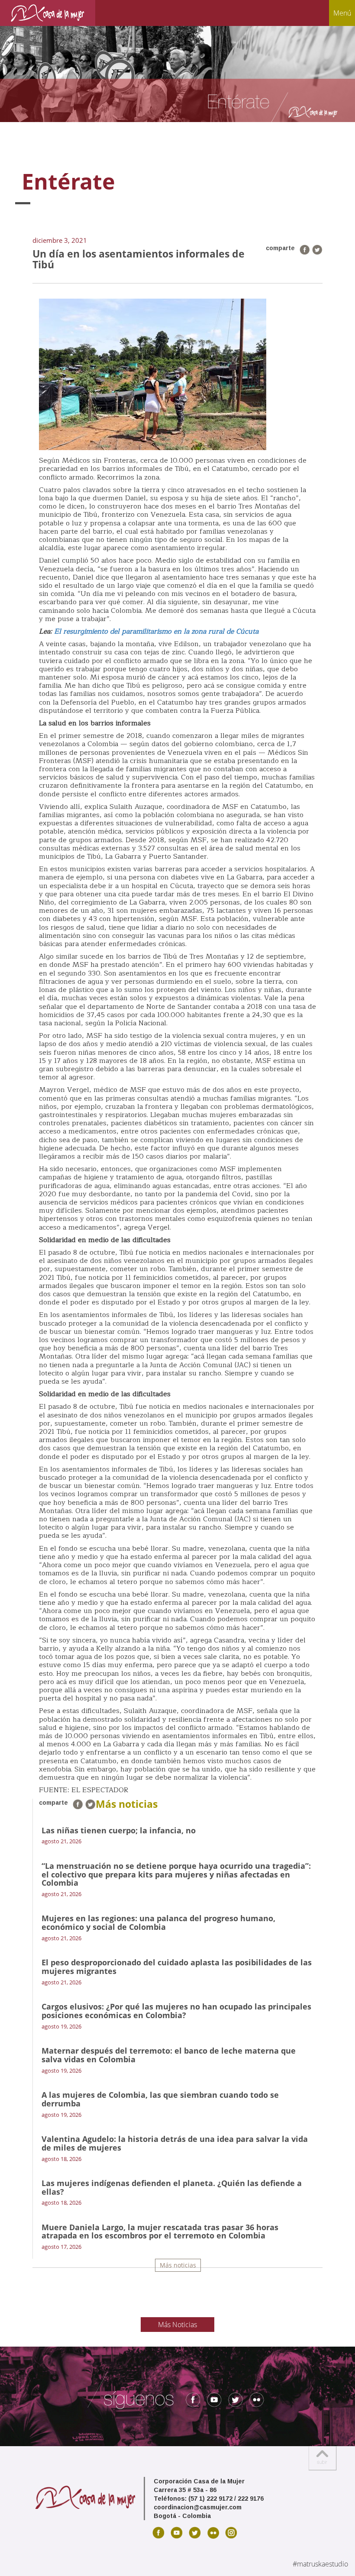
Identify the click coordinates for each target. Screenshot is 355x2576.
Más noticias (178, 2265)
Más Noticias (177, 2325)
